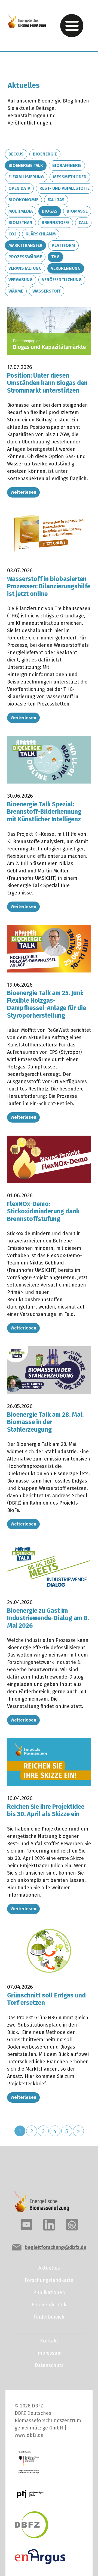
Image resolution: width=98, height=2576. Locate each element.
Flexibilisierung (26, 177)
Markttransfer (25, 245)
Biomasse (77, 211)
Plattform (63, 245)
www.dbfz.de (29, 2435)
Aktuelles (49, 2268)
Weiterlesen (23, 492)
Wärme (16, 291)
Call (83, 223)
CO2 (12, 234)
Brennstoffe (56, 223)
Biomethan (20, 223)
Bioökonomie (23, 200)
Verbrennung (66, 268)
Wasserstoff (47, 291)
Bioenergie (45, 154)
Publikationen (49, 2292)
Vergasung (21, 280)
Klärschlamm (41, 234)
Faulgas (56, 200)
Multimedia (21, 211)
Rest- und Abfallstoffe (65, 188)
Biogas (50, 211)
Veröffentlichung (62, 280)
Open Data (19, 188)
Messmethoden (70, 177)
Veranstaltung (25, 268)
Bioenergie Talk (26, 165)
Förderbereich (49, 2317)
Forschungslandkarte (49, 2280)
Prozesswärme (25, 257)
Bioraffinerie (67, 165)
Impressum (49, 2353)
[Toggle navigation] (72, 26)
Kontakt (49, 2341)
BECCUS (16, 154)
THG (55, 257)
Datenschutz (49, 2365)
